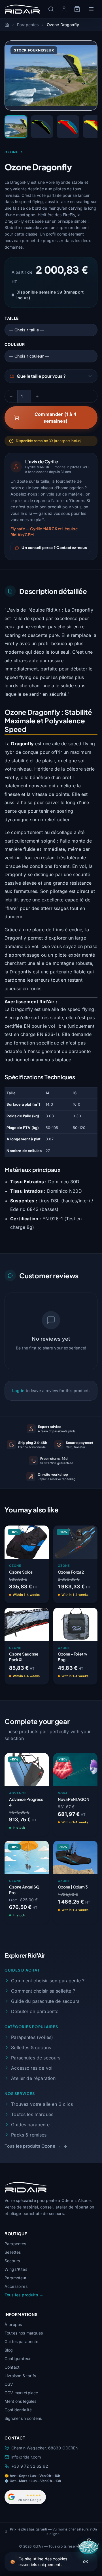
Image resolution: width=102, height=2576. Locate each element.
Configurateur (18, 2359)
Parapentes (15, 2244)
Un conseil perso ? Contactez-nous (54, 548)
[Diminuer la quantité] (11, 396)
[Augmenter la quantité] (37, 396)
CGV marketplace (21, 2393)
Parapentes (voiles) (32, 2037)
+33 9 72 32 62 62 (30, 2466)
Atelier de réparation (33, 2078)
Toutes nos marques (24, 2333)
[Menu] (91, 9)
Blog (9, 2350)
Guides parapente (30, 2125)
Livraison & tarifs (20, 2376)
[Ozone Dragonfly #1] (16, 127)
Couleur (15, 344)
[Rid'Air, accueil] (23, 9)
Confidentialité (18, 2410)
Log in (18, 1391)
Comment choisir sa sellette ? (43, 1991)
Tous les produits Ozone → (33, 2146)
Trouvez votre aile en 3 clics (42, 2104)
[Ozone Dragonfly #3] (68, 127)
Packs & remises (29, 2135)
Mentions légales (21, 2401)
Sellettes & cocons (31, 2047)
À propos (13, 2324)
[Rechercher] (51, 9)
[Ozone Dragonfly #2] (42, 127)
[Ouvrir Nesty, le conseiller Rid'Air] (89, 2548)
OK (85, 2562)
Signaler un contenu (23, 2418)
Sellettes (13, 2252)
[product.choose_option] (39, 1595)
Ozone (11, 152)
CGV (9, 2384)
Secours (12, 2261)
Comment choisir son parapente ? (48, 1981)
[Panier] (77, 9)
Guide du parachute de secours (45, 2001)
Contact (12, 2367)
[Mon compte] (64, 9)
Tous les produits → (24, 2295)
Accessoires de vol (32, 2068)
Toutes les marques (32, 2114)
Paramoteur (16, 2278)
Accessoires (16, 2286)
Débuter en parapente (35, 2011)
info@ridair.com (26, 2457)
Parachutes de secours (36, 2058)
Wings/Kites (16, 2269)
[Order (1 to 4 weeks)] (39, 1676)
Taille (12, 318)
